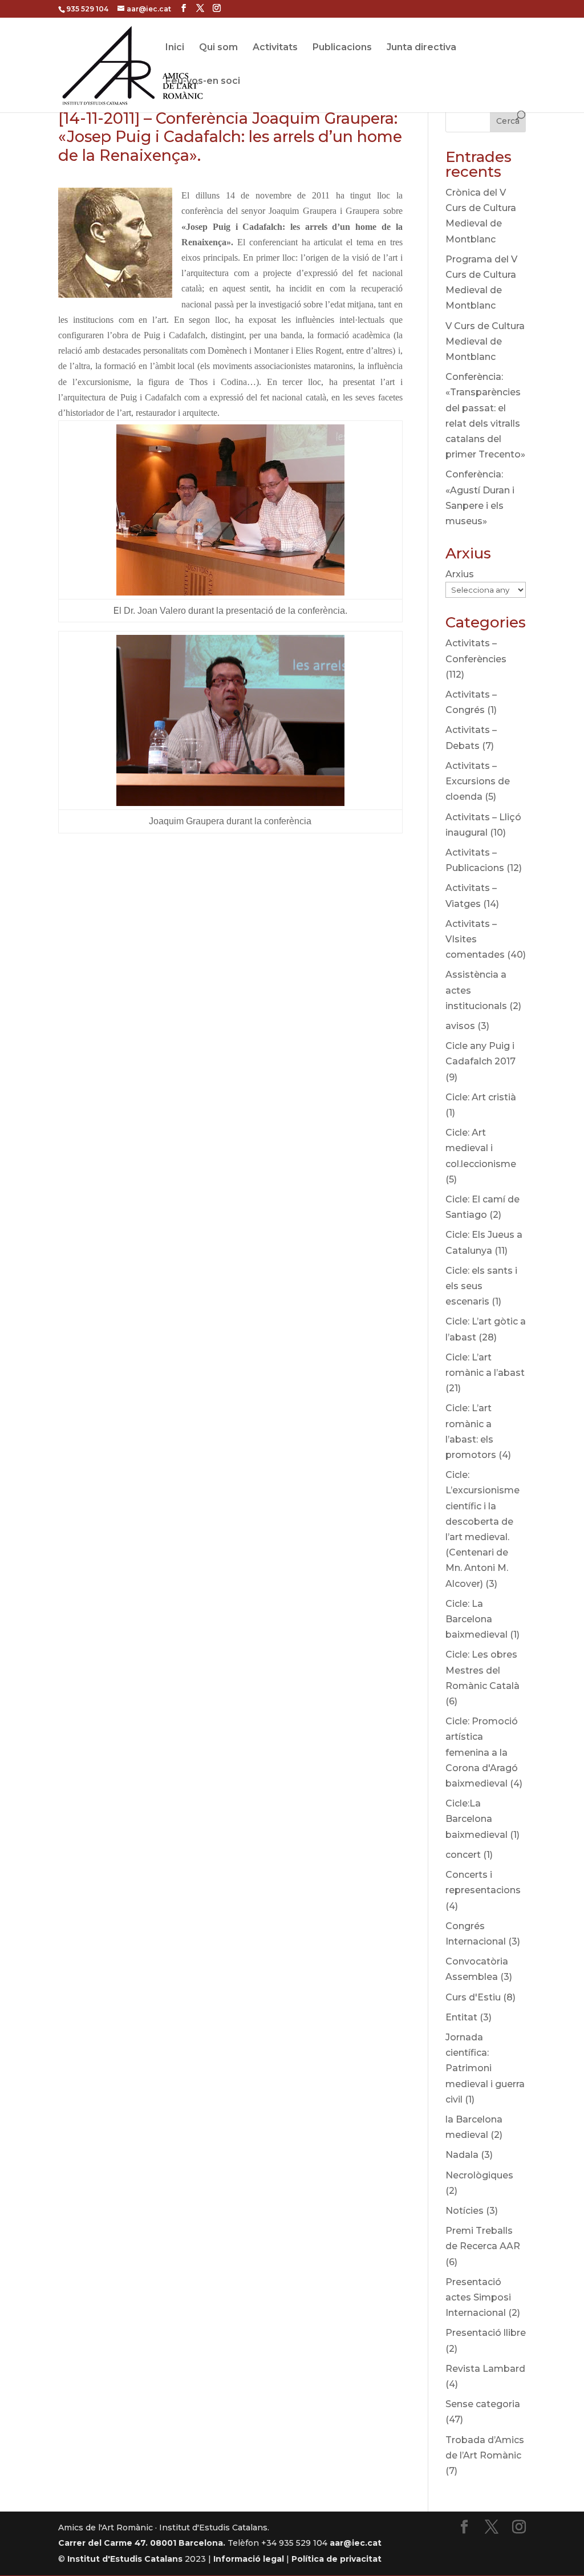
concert (463, 1855)
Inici (175, 48)
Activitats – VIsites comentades (475, 939)
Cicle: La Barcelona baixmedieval (476, 1619)
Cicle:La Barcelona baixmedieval (476, 1819)
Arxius (460, 574)
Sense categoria (483, 2404)
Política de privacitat (336, 2559)
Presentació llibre (486, 2333)
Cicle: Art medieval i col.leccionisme (481, 1148)
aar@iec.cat (356, 2543)
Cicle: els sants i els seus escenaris (481, 1286)
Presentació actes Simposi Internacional (478, 2297)
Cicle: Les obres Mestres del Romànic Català (482, 1670)
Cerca (508, 121)
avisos (460, 1026)
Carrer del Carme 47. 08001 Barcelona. (142, 2543)
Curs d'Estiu (473, 1997)
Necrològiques (479, 2175)
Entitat (461, 2017)
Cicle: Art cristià (481, 1097)
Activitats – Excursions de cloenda (478, 781)
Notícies (465, 2211)
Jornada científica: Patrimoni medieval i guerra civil (485, 2068)
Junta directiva (421, 48)
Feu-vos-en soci (203, 82)
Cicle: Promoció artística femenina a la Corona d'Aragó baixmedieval (482, 1752)
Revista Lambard (485, 2369)
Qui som (218, 48)
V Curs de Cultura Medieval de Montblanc (485, 341)
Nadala (462, 2155)
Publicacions (342, 48)
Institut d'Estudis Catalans (125, 2559)
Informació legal (249, 2559)
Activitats (275, 48)
